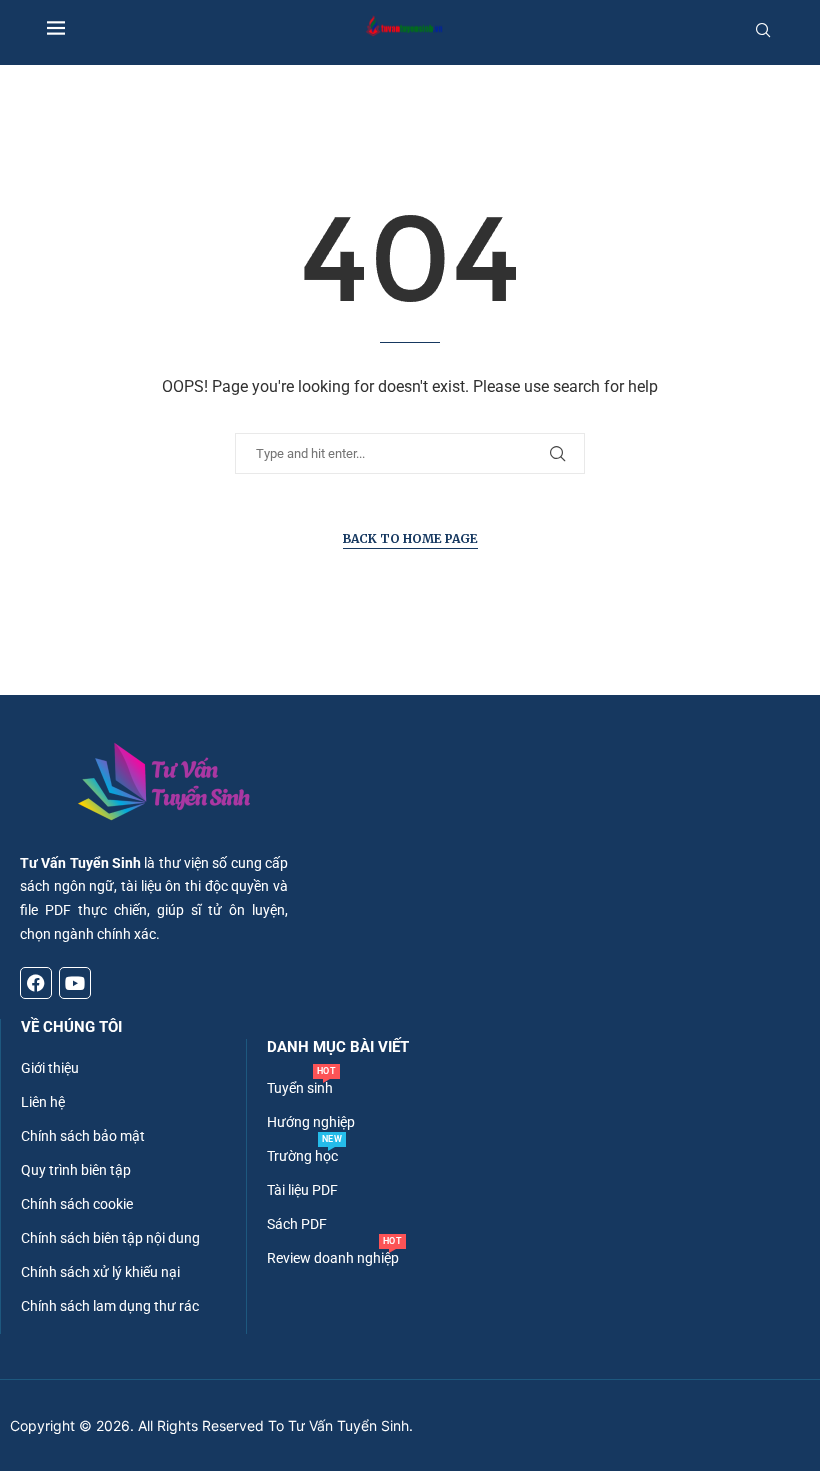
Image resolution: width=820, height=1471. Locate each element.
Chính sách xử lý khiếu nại (100, 1272)
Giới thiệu (50, 1068)
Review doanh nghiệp (333, 1258)
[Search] (763, 30)
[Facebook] (36, 983)
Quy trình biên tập (76, 1170)
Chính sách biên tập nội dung (110, 1238)
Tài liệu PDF (302, 1190)
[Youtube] (75, 983)
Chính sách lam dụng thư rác (110, 1306)
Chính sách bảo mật (83, 1136)
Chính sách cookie (77, 1204)
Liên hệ (43, 1102)
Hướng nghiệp (311, 1122)
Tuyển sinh (300, 1088)
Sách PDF (297, 1224)
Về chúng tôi (71, 1027)
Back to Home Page (410, 538)
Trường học (302, 1156)
